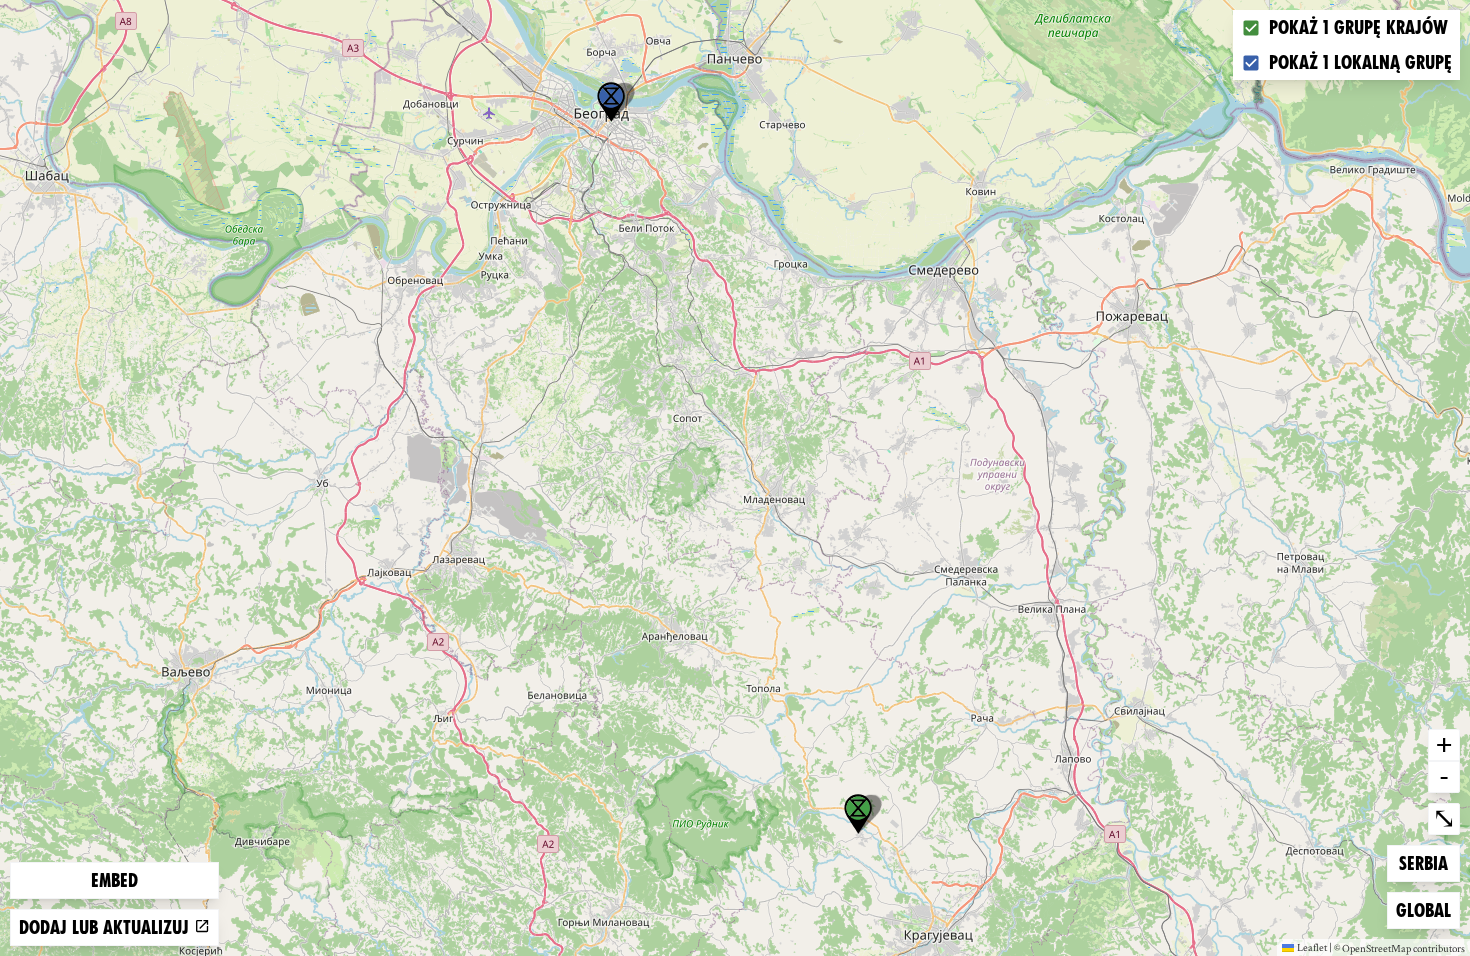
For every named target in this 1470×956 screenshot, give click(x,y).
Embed (114, 880)
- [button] (1444, 776)
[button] (611, 102)
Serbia (1429, 863)
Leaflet (1312, 947)
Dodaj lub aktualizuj (106, 927)
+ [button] (1444, 744)
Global (1427, 910)
